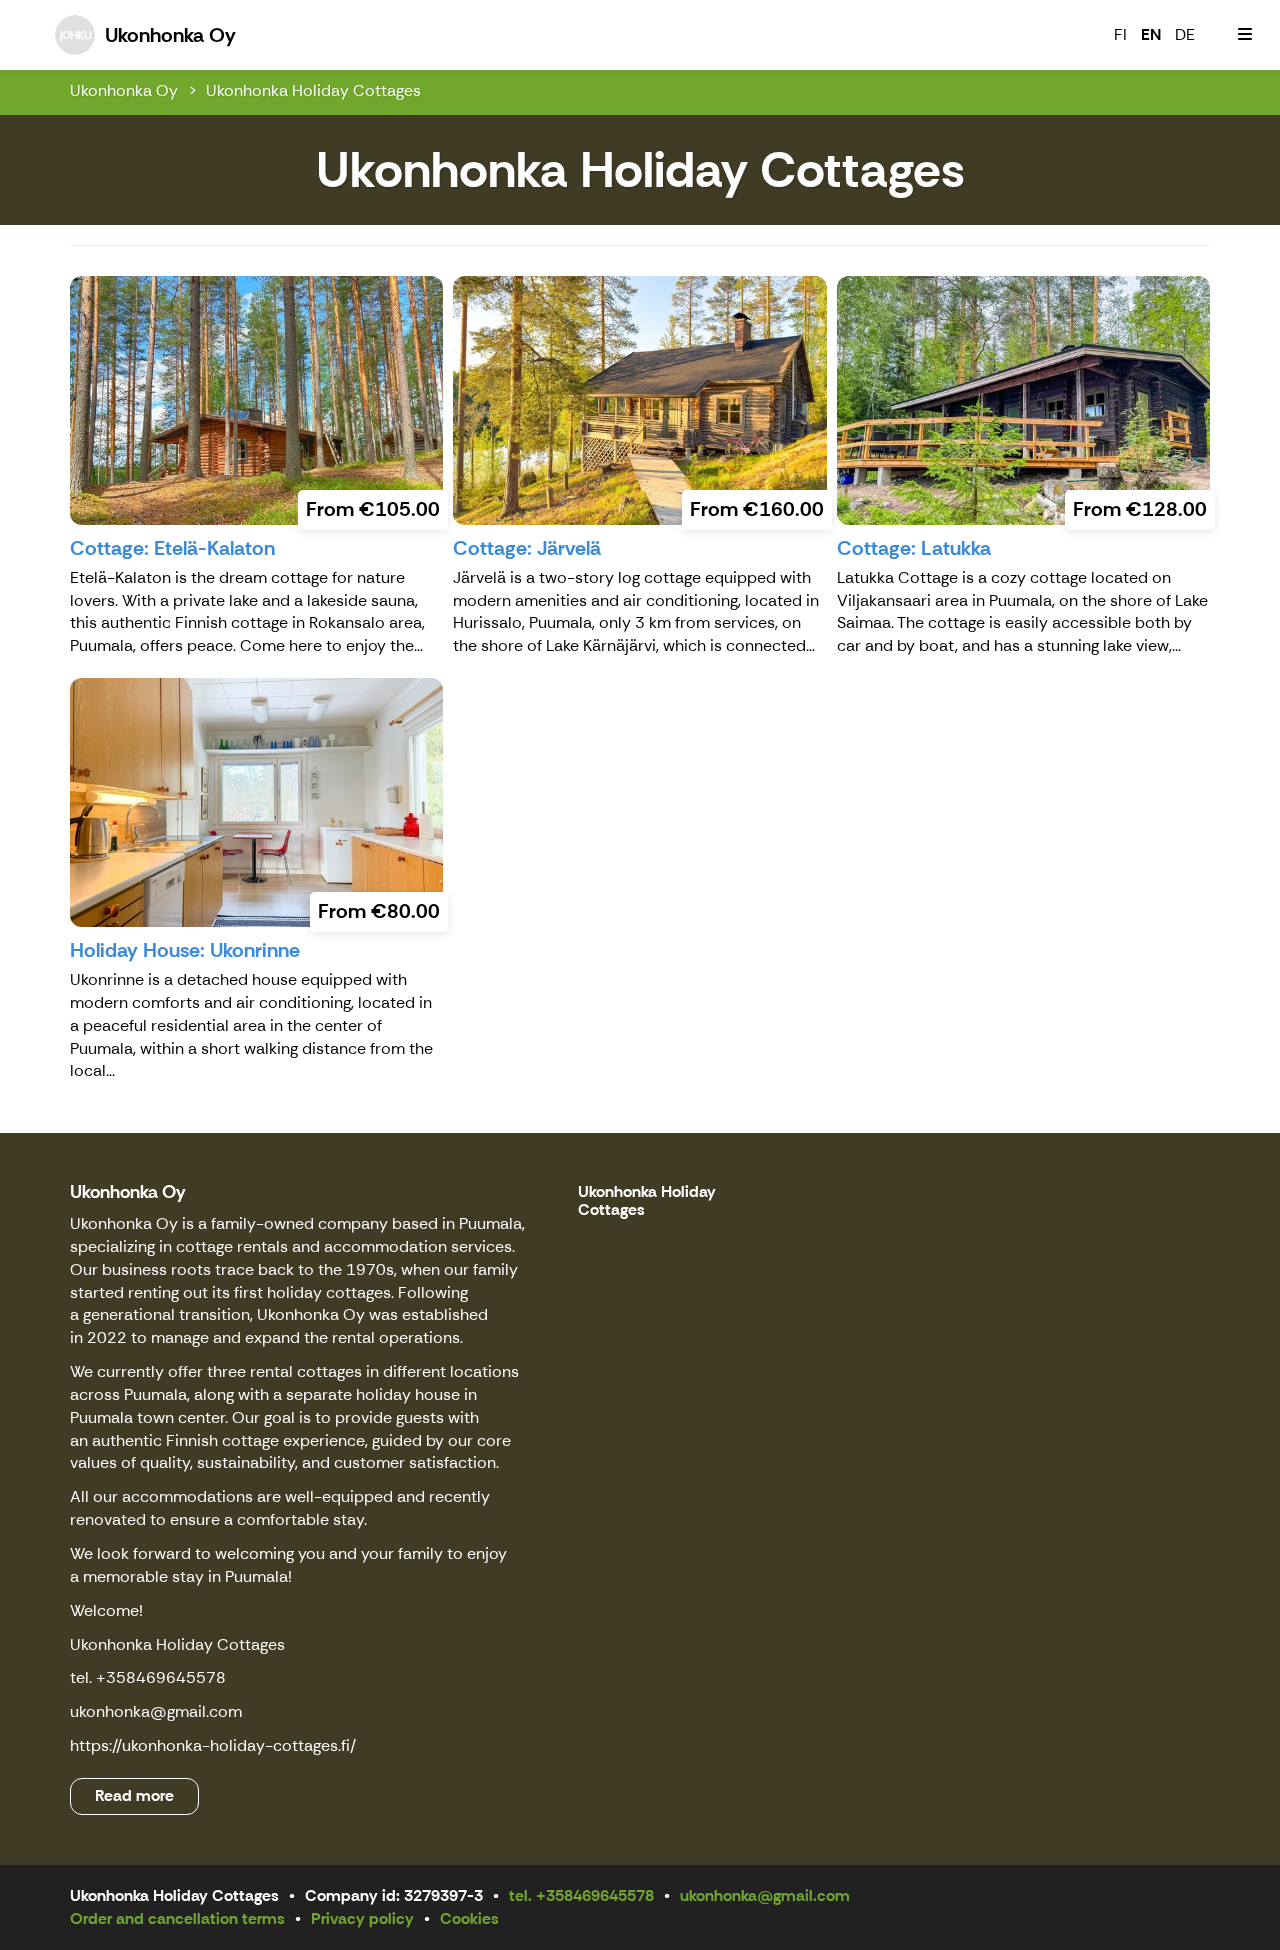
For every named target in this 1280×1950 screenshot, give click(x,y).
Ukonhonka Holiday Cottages (313, 90)
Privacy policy (362, 1918)
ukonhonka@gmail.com (156, 1711)
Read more (134, 1795)
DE (1185, 34)
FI (1120, 34)
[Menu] (1245, 35)
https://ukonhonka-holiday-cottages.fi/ (213, 1745)
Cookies (469, 1918)
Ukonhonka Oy (124, 90)
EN (1151, 34)
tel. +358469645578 (581, 1895)
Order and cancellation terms (177, 1918)
